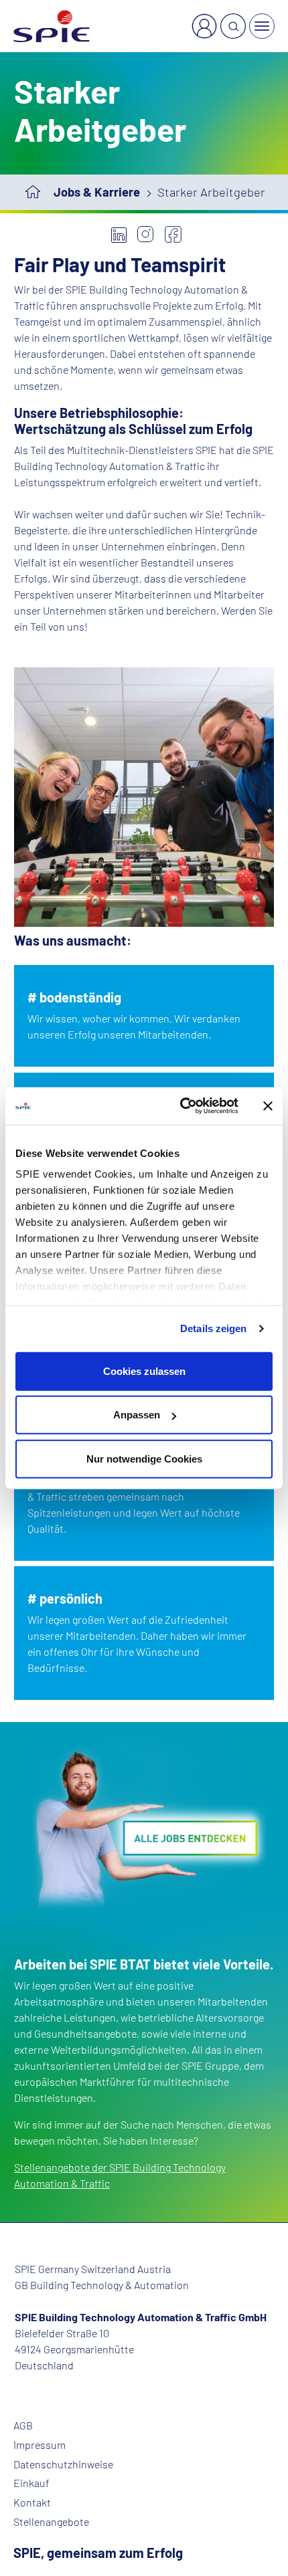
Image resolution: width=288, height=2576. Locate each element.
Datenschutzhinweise (63, 2464)
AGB (23, 2426)
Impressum (40, 2445)
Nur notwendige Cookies (144, 1458)
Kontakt (32, 2502)
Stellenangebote (51, 2522)
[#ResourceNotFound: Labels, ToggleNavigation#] (262, 26)
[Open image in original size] (144, 1827)
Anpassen (137, 1415)
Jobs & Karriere (97, 192)
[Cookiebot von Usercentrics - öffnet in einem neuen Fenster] (181, 1106)
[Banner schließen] (268, 1106)
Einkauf (31, 2483)
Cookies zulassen (144, 1371)
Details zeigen (213, 1328)
